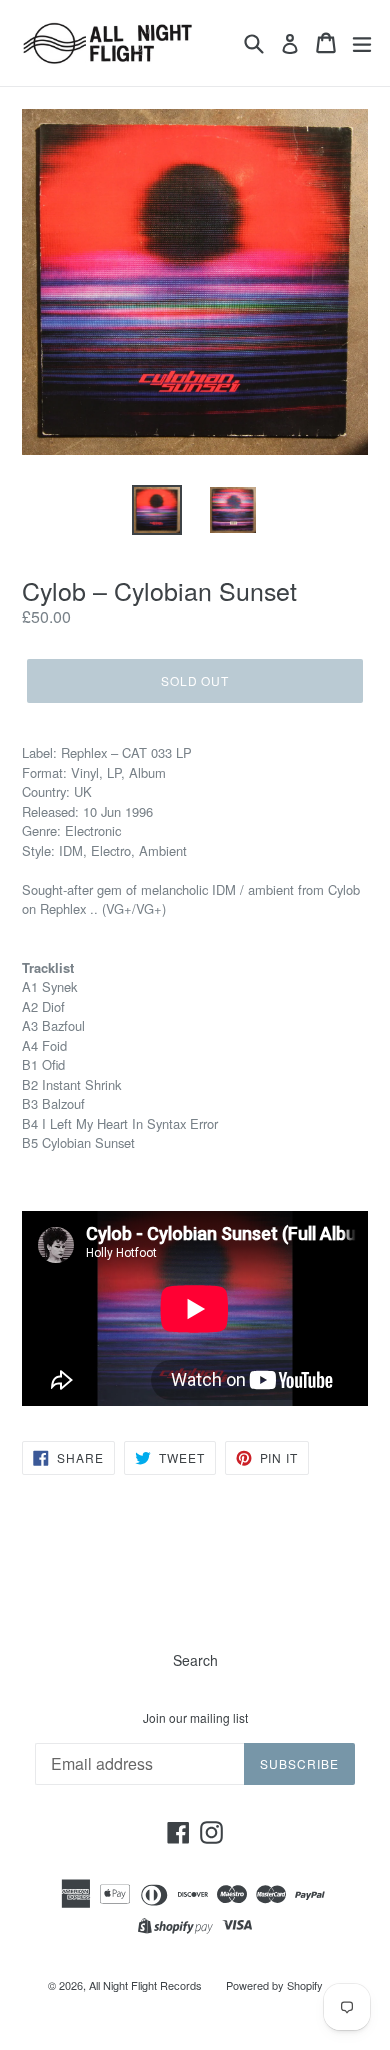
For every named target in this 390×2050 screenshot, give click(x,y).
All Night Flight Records (145, 1985)
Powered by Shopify (274, 1985)
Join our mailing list (195, 1718)
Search (195, 1660)
